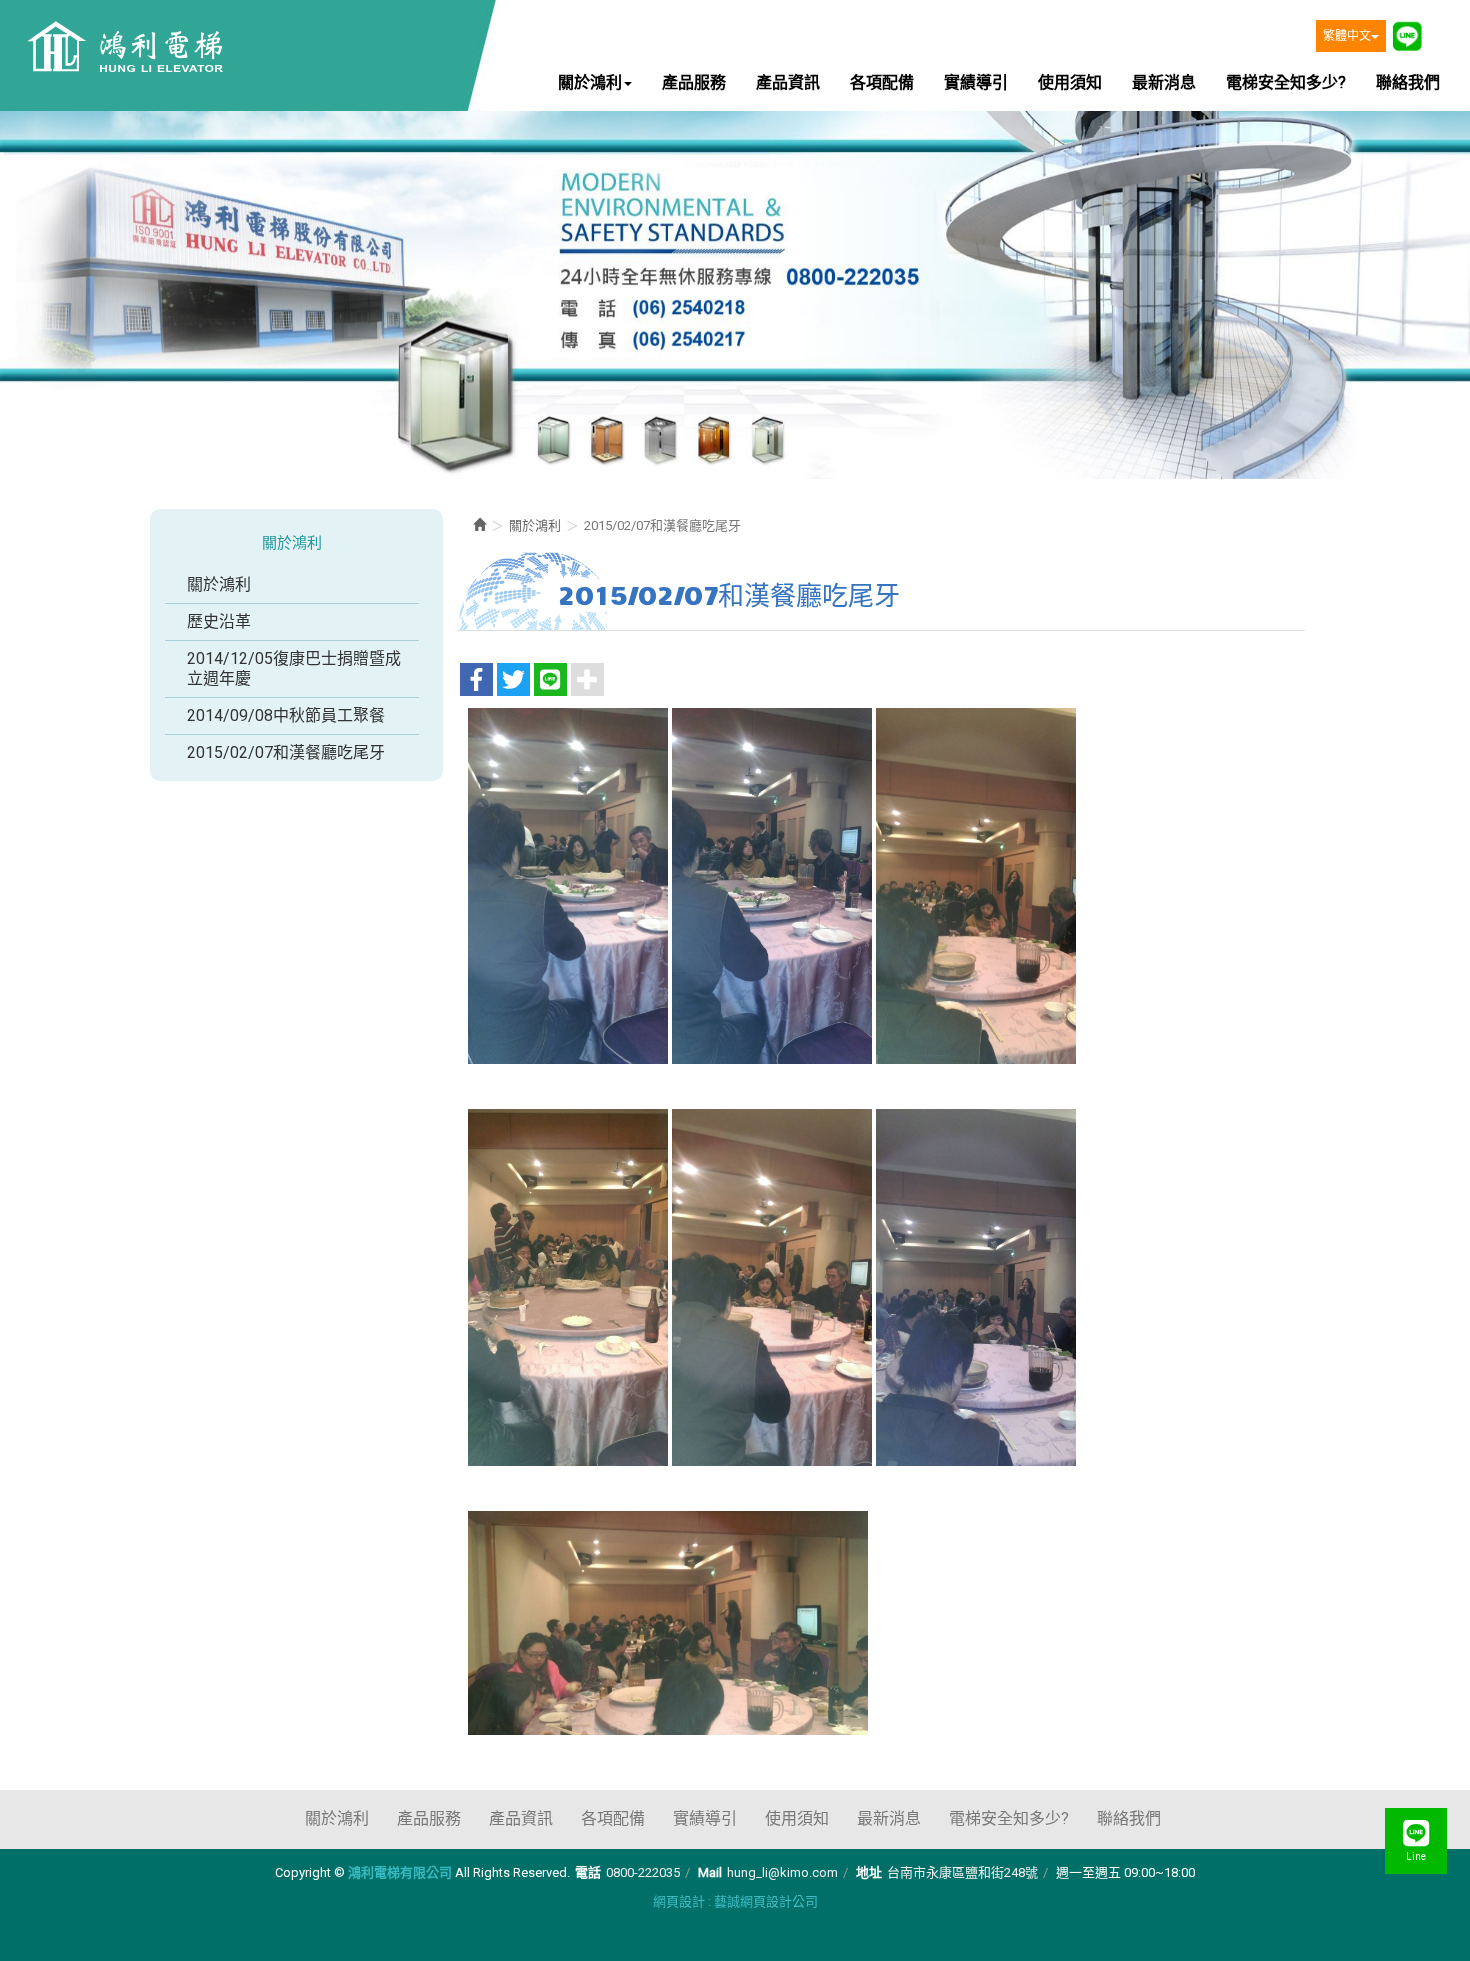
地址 (869, 1872)
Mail (710, 1872)
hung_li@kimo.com (782, 1872)
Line (1407, 36)
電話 (588, 1872)
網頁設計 (679, 1901)
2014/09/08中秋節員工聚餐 (286, 715)
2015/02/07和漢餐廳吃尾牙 (286, 752)
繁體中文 (1347, 36)
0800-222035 (643, 1872)
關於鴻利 (219, 584)
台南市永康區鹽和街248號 (962, 1872)
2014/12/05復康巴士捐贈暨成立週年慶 (294, 668)
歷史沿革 (219, 621)
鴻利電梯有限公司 (123, 48)
